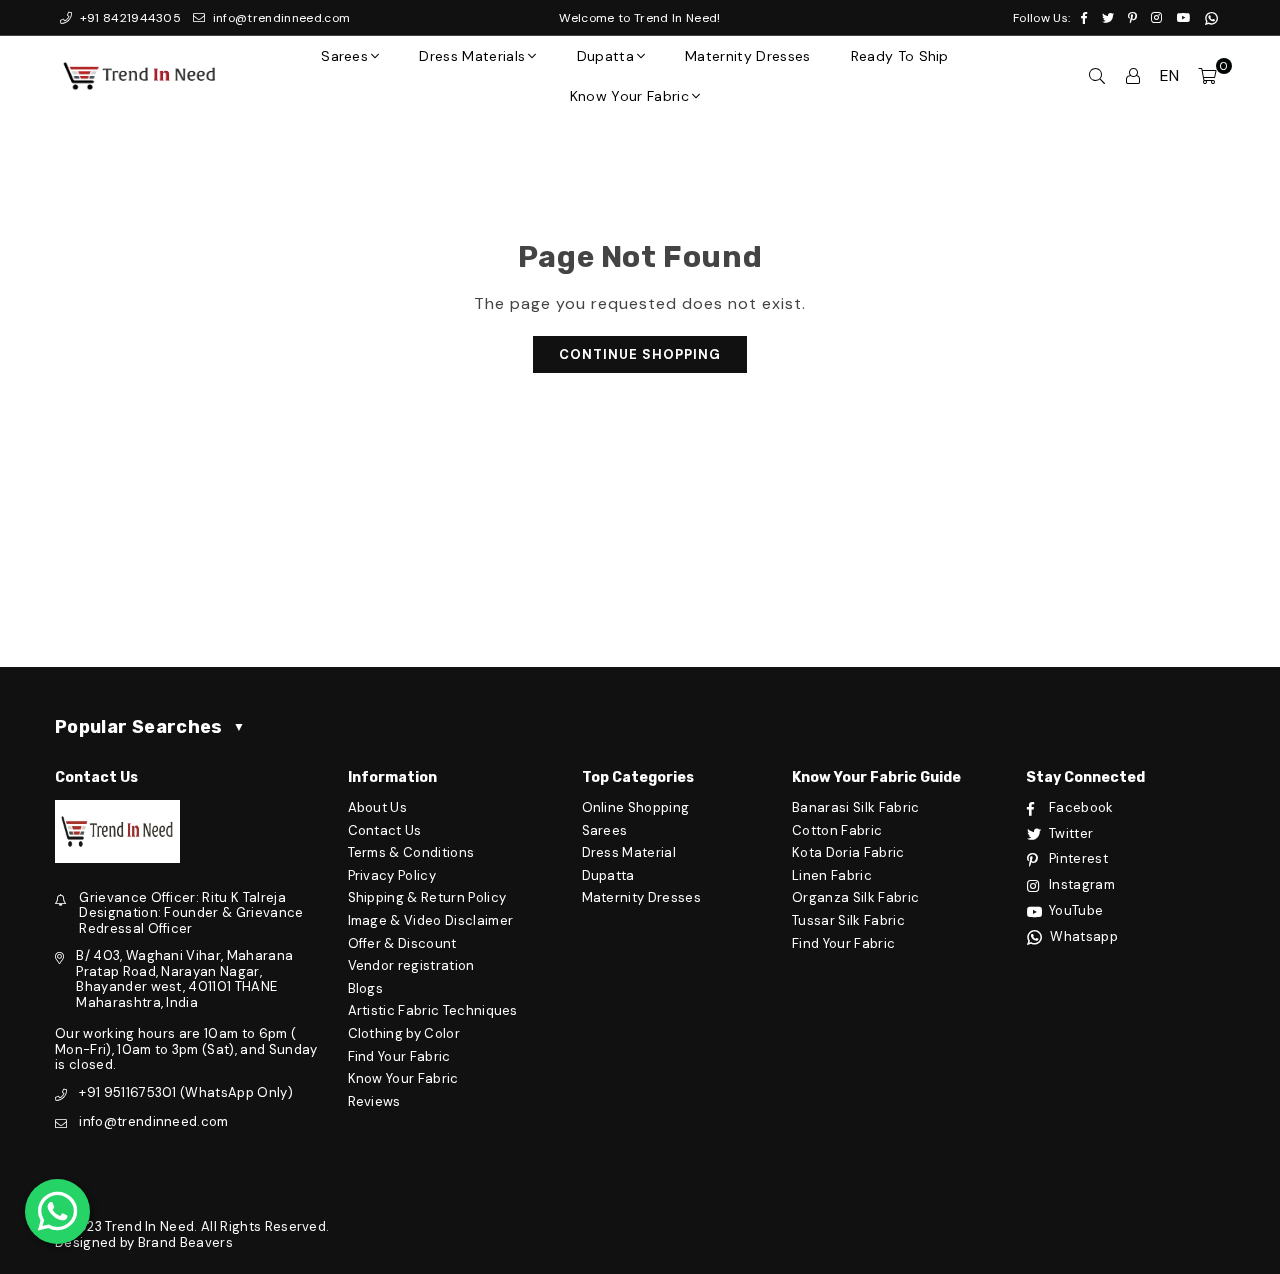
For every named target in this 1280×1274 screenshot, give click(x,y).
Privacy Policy (392, 875)
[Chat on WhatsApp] (57, 1211)
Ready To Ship (900, 56)
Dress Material (629, 852)
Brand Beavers (185, 1242)
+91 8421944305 (128, 18)
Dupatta (605, 56)
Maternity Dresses (747, 56)
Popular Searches (150, 727)
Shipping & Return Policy (427, 897)
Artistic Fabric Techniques (433, 1010)
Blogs (366, 988)
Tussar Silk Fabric (848, 920)
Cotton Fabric (837, 830)
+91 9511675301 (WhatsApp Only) (186, 1092)
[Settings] (1133, 76)
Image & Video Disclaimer (431, 920)
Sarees (344, 56)
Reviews (374, 1101)
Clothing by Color (404, 1033)
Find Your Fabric (399, 1056)
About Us (378, 807)
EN (1170, 75)
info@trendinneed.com (279, 18)
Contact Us (385, 830)
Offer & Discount (402, 943)
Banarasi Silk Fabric (855, 807)
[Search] (1097, 76)
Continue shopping (640, 354)
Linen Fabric (832, 875)
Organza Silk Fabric (855, 897)
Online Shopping (636, 807)
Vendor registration (411, 965)
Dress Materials (472, 56)
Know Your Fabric (629, 96)
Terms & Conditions (411, 852)
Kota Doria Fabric (848, 852)
